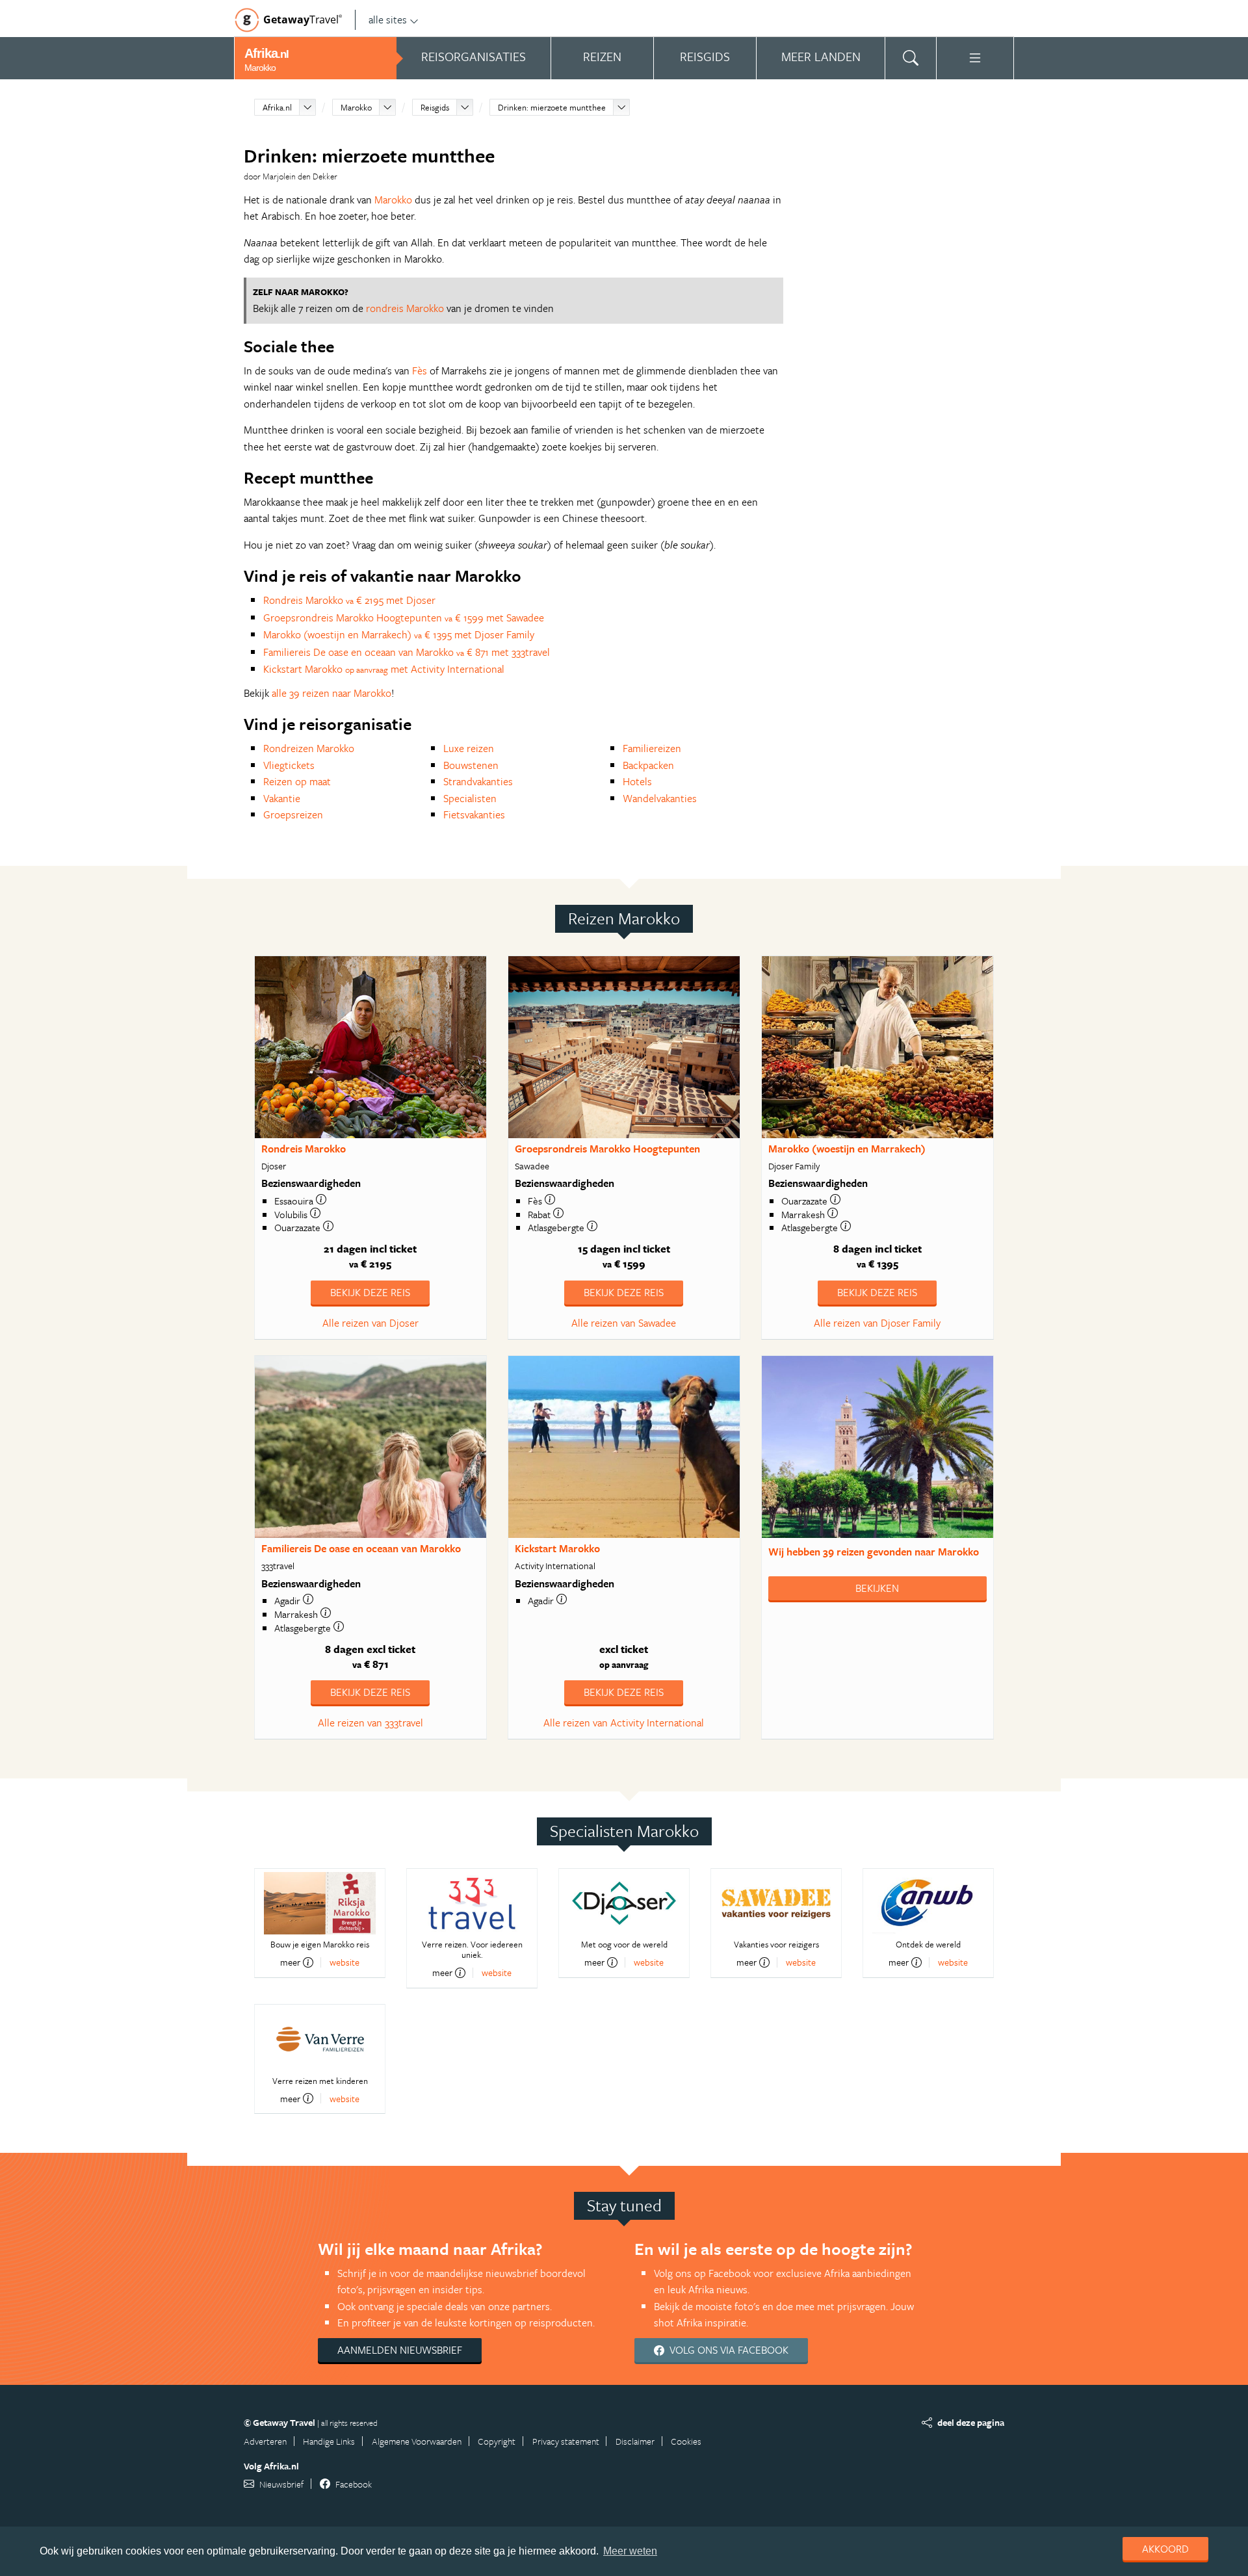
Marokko (356, 107)
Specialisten (470, 798)
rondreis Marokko (405, 308)
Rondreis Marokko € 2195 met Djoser (349, 600)
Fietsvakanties (474, 814)
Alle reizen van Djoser (370, 1323)
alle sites (388, 20)
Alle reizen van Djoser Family (877, 1323)
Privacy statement (566, 2441)
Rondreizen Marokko (309, 748)
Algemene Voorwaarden (417, 2441)
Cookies (686, 2441)
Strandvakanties (478, 781)
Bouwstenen (471, 765)
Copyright (497, 2441)
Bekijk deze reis (370, 1292)
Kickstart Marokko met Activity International (384, 669)
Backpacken (648, 765)
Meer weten (630, 2551)
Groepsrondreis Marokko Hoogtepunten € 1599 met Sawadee (404, 618)
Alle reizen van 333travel (370, 1723)
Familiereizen (652, 748)
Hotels (637, 781)
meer (290, 1962)
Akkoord (1165, 2549)
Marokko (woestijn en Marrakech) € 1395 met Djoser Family (399, 634)
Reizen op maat (297, 781)
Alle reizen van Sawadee (624, 1323)
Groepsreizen (293, 814)
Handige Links (329, 2441)
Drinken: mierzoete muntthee (552, 107)
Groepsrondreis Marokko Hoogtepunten (607, 1149)
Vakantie (282, 798)
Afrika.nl (277, 107)
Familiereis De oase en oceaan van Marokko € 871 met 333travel (407, 652)
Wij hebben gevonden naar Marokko (874, 1552)
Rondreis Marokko (304, 1149)
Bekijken (877, 1588)
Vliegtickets (289, 765)
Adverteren (265, 2441)
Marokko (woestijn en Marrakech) (847, 1149)
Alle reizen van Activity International (624, 1723)
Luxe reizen (469, 748)
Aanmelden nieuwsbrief (400, 2350)
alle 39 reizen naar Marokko (331, 693)
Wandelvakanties (660, 798)
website (344, 1962)
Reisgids (435, 107)
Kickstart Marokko (557, 1548)
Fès (420, 371)
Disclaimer (635, 2441)
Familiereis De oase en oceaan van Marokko (361, 1548)
